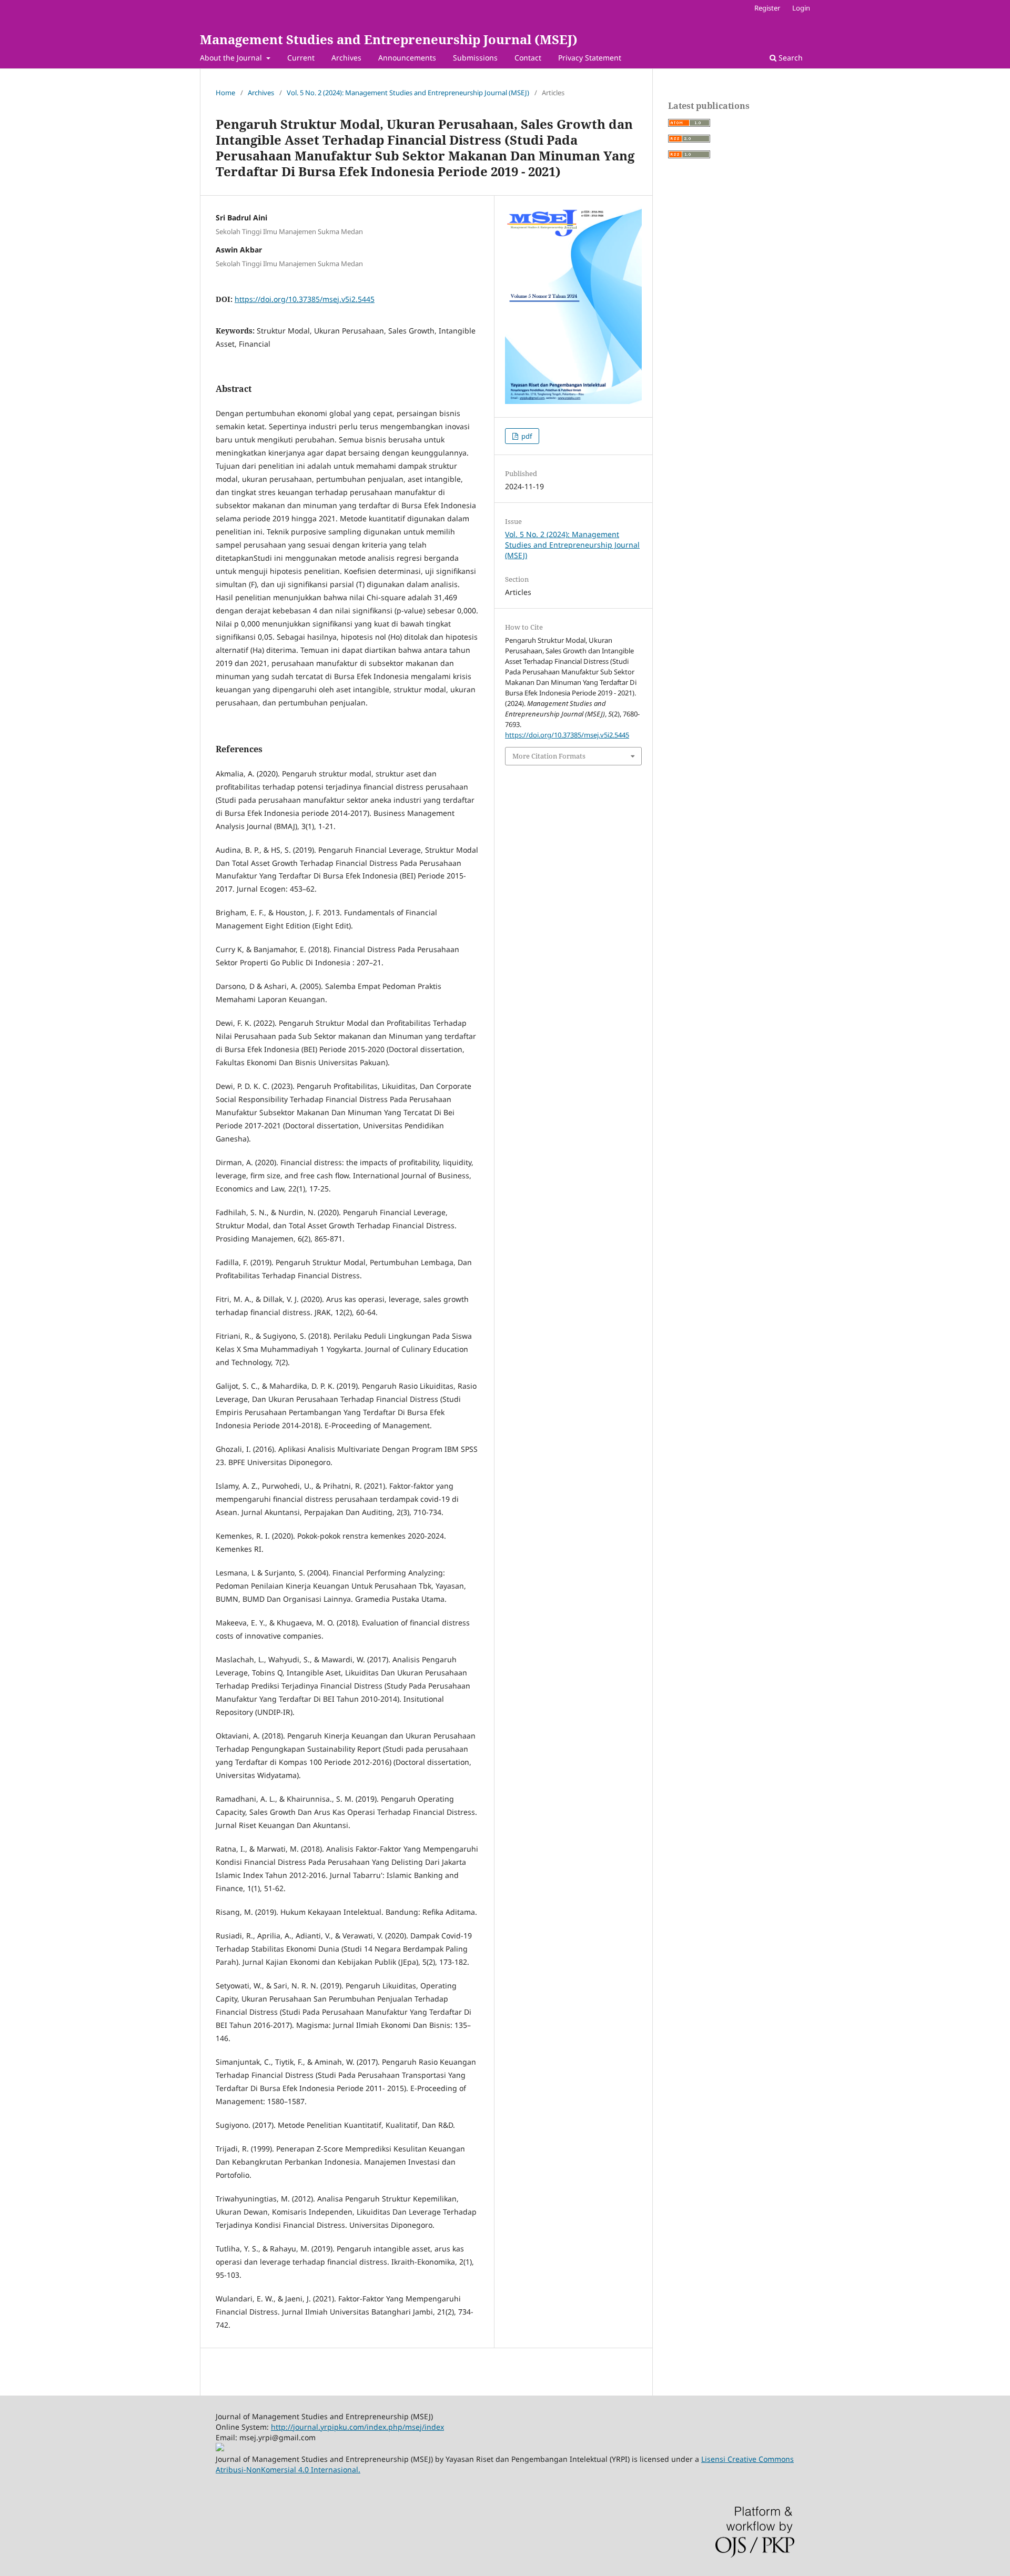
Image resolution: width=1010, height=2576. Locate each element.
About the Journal (232, 58)
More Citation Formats (549, 756)
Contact (528, 58)
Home (225, 93)
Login (801, 8)
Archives (346, 58)
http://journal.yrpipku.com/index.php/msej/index (357, 2427)
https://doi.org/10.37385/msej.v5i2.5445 (305, 299)
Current (301, 58)
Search (790, 58)
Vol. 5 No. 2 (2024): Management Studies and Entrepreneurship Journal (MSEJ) (408, 93)
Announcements (407, 58)
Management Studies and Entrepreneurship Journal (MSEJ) (389, 39)
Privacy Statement (590, 58)
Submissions (475, 58)
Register (767, 8)
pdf (526, 436)
